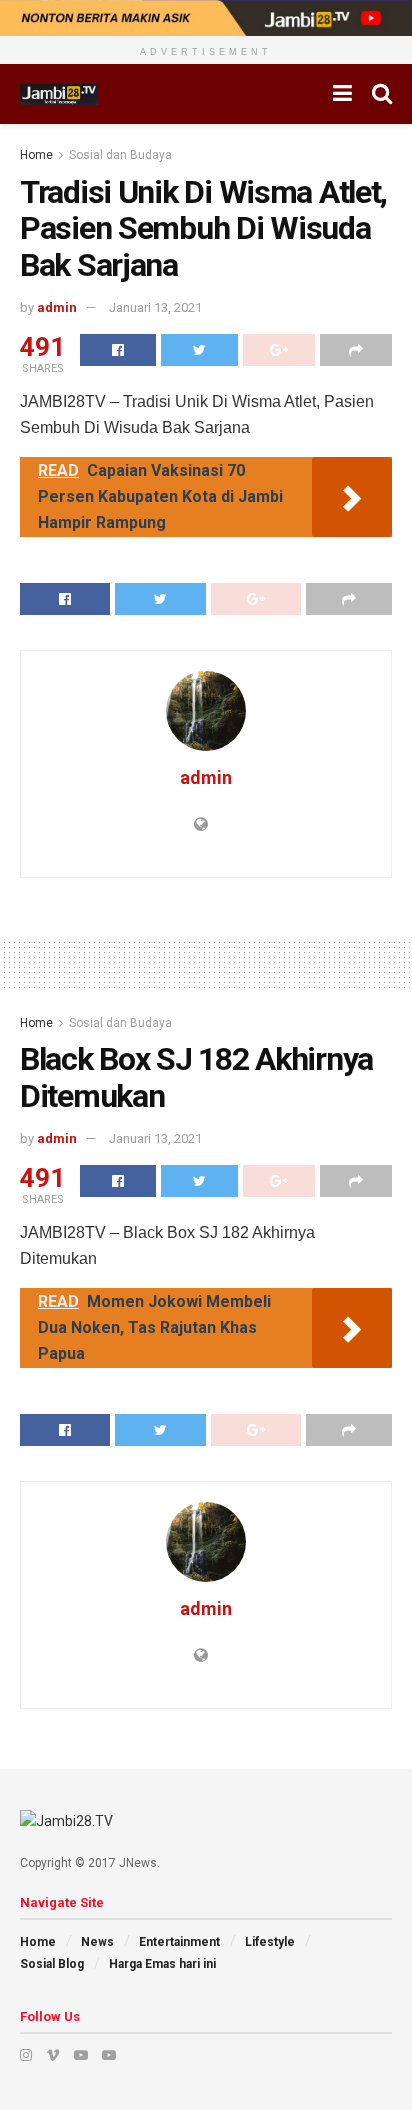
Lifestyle (270, 1942)
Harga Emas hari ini (162, 1964)
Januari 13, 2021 (155, 307)
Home (36, 155)
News (97, 1942)
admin (57, 307)
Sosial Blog (52, 1964)
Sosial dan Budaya (120, 155)
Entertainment (179, 1942)
